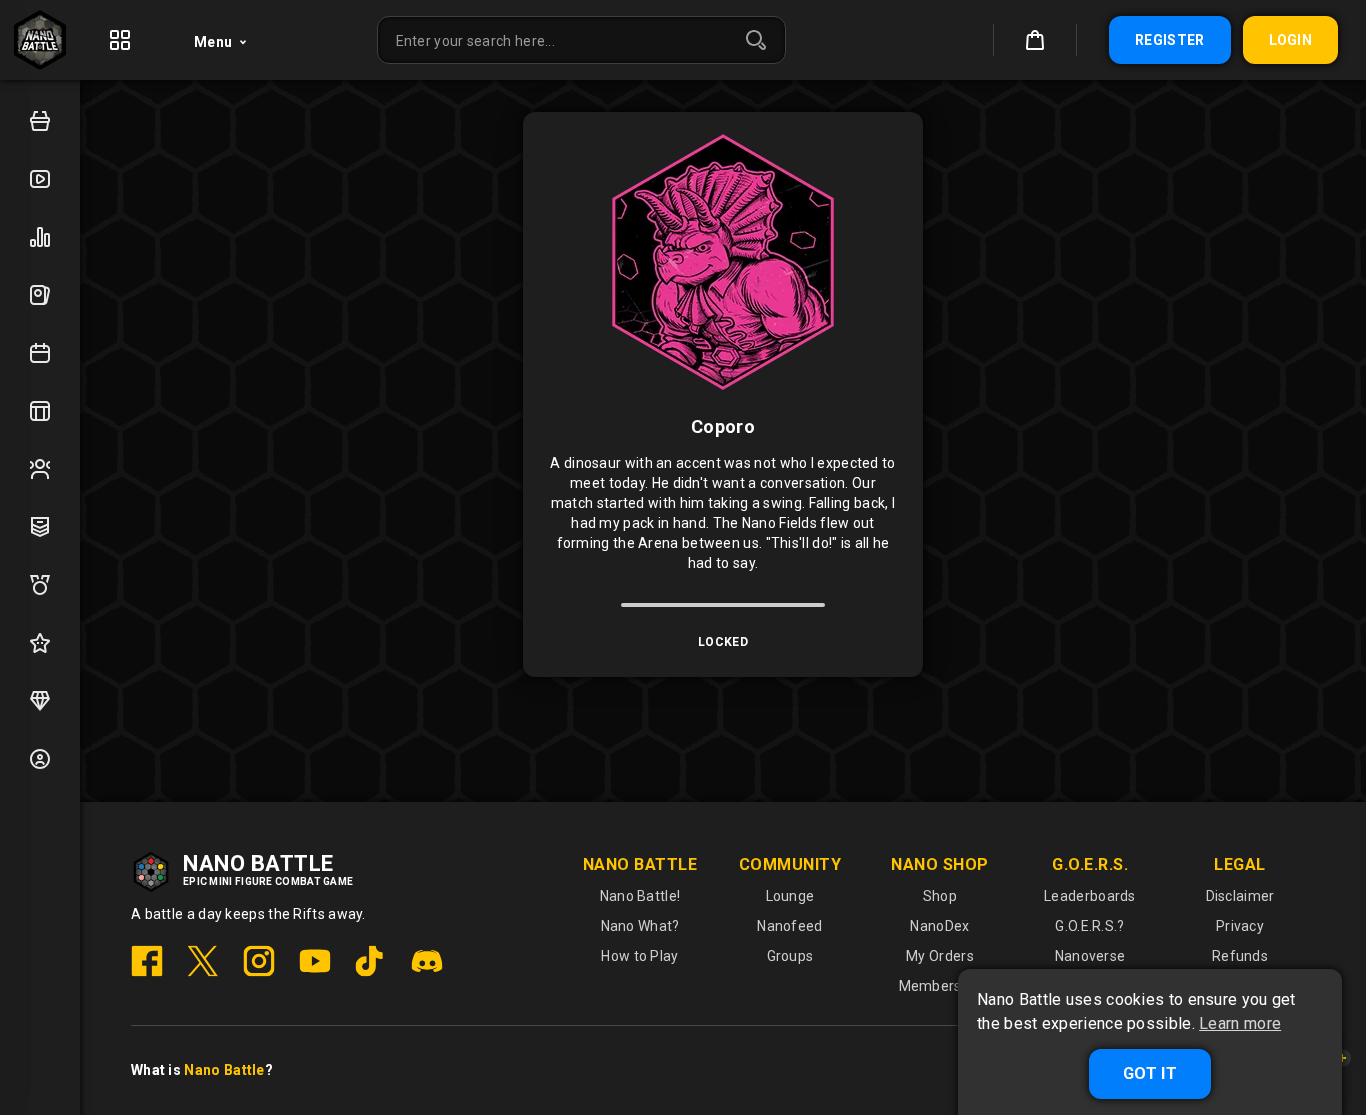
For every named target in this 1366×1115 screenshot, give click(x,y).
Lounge (790, 896)
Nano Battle (224, 1070)
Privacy (1240, 926)
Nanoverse (1090, 956)
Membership (940, 986)
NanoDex (939, 926)
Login (1291, 40)
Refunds (1240, 956)
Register (1169, 40)
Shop (940, 896)
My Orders (940, 956)
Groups (790, 956)
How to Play (639, 956)
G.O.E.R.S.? (1089, 926)
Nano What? (640, 926)
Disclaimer (1240, 896)
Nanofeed (789, 926)
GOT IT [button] (1150, 1073)
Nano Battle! (640, 896)
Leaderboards (1090, 896)
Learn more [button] (1240, 1024)
